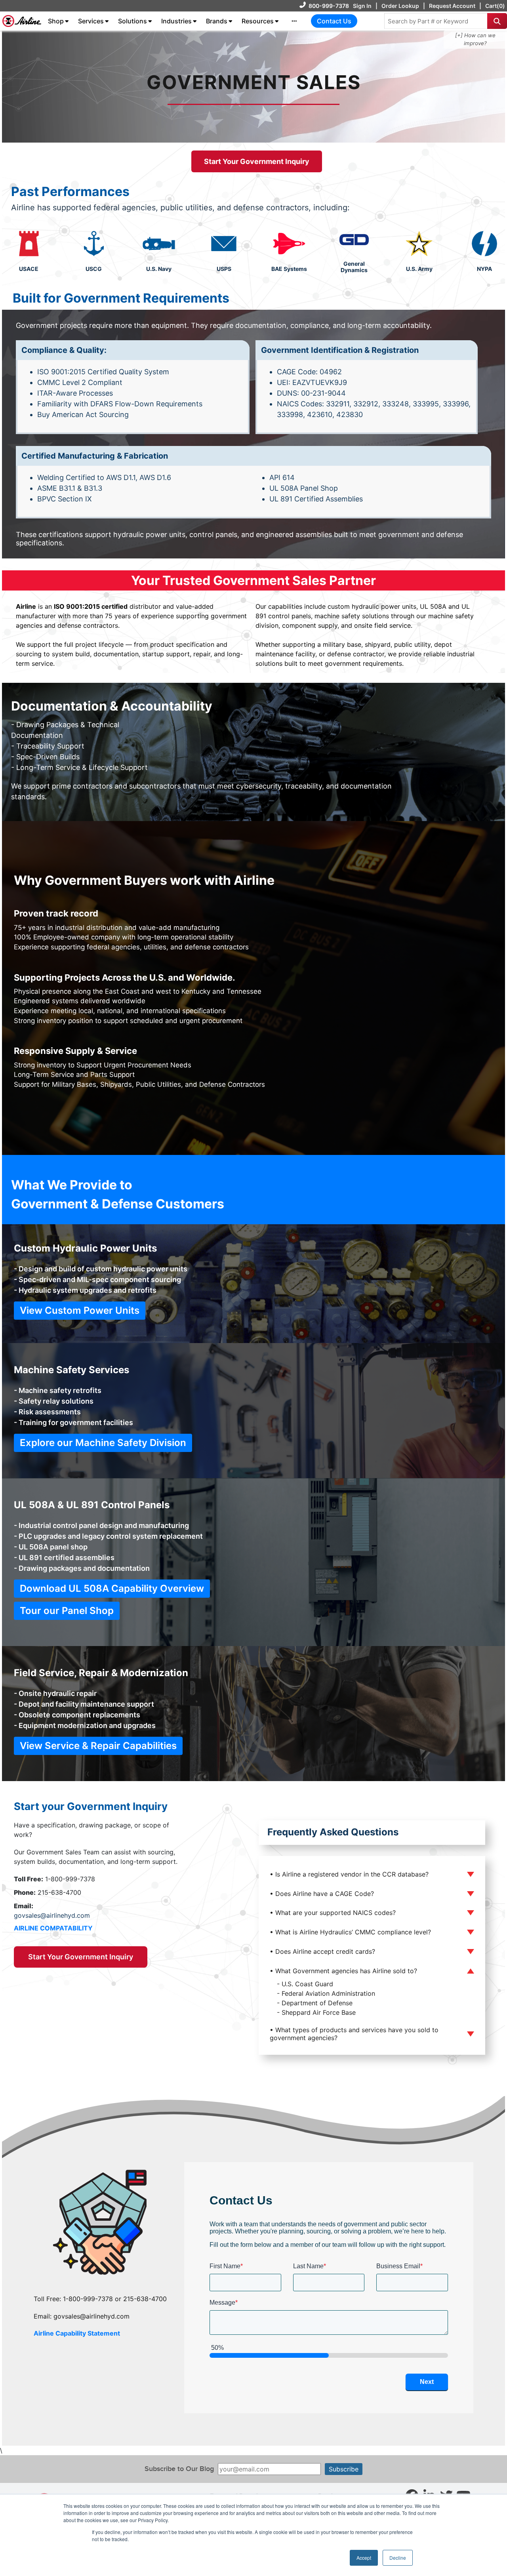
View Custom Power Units (80, 1310)
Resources (258, 21)
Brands (217, 21)
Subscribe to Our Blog (179, 2469)
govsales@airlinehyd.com (52, 1915)
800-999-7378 (329, 6)
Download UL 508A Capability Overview (112, 1588)
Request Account (452, 6)
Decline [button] (398, 2558)
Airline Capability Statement (77, 2333)
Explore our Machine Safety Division (103, 1443)
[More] (294, 21)
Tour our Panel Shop (67, 1611)
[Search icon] (497, 21)
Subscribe (344, 2469)
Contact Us (334, 21)
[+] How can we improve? (475, 39)
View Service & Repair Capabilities (98, 1746)
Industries (176, 21)
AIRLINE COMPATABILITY (53, 1928)
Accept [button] (364, 2558)
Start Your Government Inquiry (257, 161)
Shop (56, 21)
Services (91, 21)
